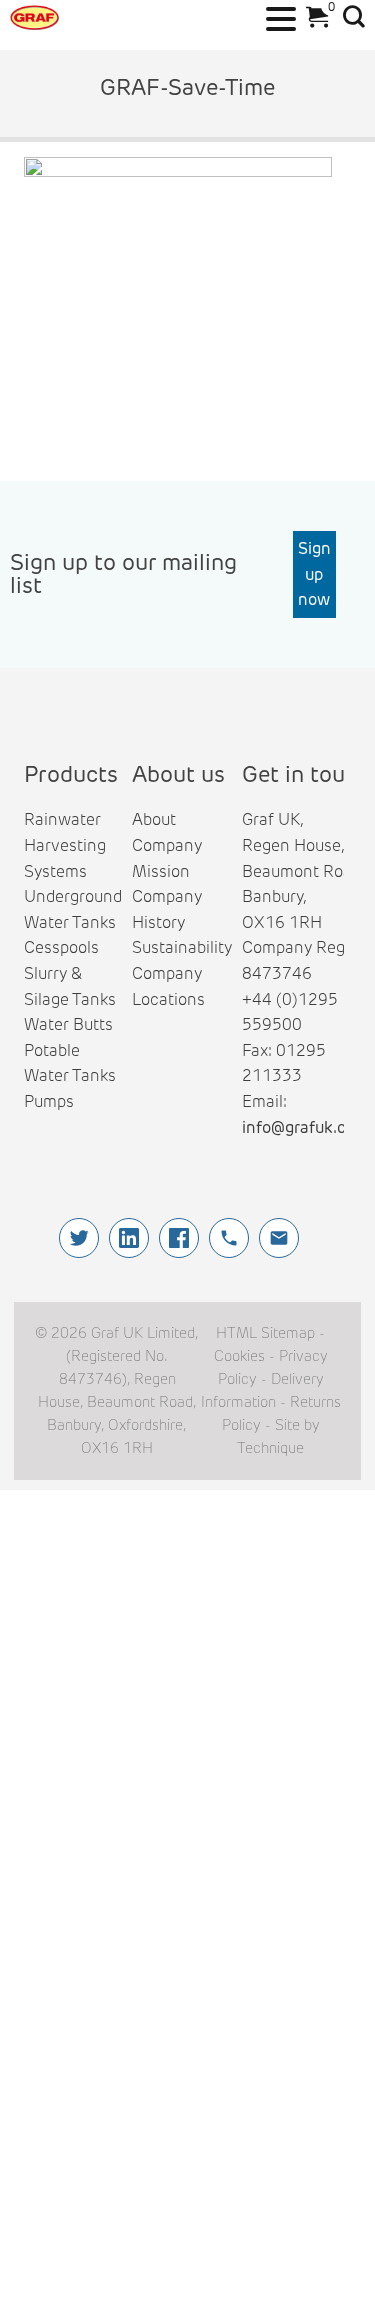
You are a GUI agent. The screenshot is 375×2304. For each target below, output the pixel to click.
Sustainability (182, 947)
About (154, 819)
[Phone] (229, 1238)
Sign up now (314, 574)
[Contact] (279, 1238)
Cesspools (61, 947)
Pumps (49, 1101)
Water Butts (68, 1024)
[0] (313, 22)
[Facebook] (179, 1238)
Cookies (239, 1356)
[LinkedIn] (129, 1238)
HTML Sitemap (265, 1333)
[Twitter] (79, 1238)
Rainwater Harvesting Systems (65, 845)
